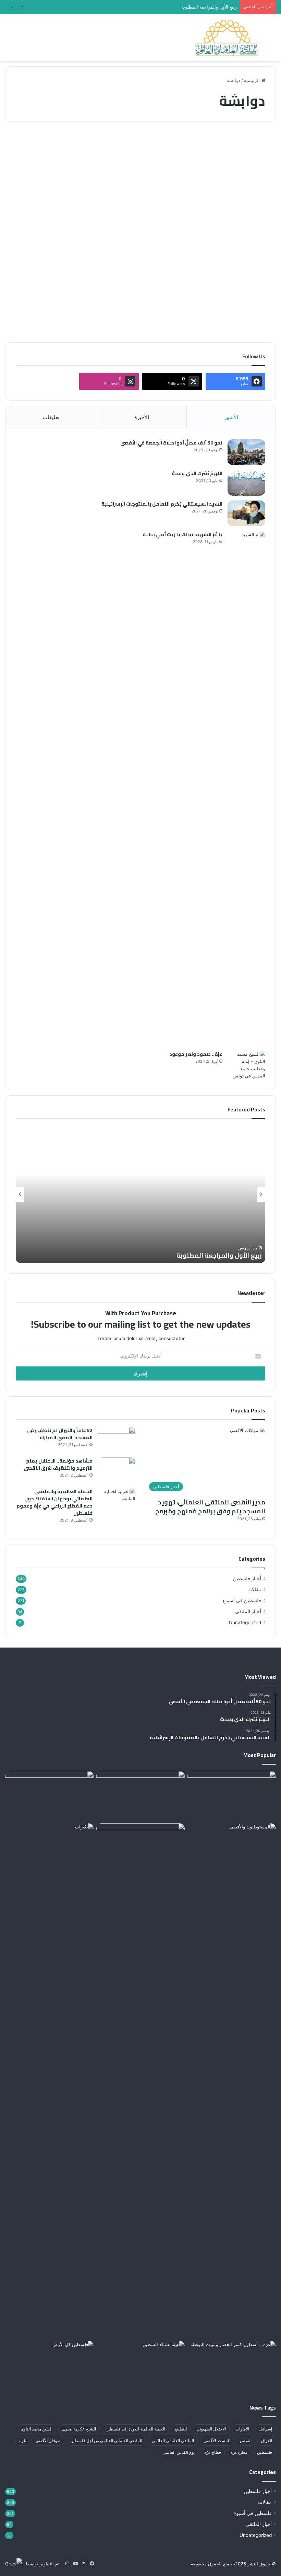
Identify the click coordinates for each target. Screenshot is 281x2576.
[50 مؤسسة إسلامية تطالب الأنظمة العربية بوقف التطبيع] (140, 2366)
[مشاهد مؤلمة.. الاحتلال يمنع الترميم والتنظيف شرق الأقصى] (117, 1470)
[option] (140, 1194)
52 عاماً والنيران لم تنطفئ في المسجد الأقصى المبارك (60, 1434)
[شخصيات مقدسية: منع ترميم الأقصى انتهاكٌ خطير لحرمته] (232, 1848)
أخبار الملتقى (248, 1612)
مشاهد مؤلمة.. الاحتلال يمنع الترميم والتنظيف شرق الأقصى (58, 1464)
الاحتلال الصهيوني (211, 2429)
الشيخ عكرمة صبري (79, 2429)
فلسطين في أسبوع (247, 143)
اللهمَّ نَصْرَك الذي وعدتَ (197, 473)
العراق (267, 2441)
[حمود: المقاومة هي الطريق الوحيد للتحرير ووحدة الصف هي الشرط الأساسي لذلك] (140, 1796)
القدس (246, 2441)
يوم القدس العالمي (179, 2452)
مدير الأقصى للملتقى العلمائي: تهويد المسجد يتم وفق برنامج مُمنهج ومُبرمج (210, 1506)
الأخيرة (142, 417)
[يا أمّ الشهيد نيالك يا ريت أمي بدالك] (246, 788)
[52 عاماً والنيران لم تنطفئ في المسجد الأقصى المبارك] (117, 1440)
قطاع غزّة (213, 2452)
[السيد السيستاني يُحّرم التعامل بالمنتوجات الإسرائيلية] (246, 513)
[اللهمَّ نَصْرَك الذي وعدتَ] (246, 483)
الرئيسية (253, 80)
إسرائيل (265, 2429)
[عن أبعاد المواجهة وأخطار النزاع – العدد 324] (233, 233)
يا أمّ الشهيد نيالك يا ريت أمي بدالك (182, 534)
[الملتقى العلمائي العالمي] (227, 38)
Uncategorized (245, 1622)
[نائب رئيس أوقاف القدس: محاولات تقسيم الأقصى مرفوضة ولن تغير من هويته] (49, 2081)
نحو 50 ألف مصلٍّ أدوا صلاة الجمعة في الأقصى (171, 443)
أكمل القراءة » (249, 313)
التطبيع (181, 2429)
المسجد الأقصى (217, 2441)
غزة (22, 2441)
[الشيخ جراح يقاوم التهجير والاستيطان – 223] (49, 1796)
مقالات (254, 1590)
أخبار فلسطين (247, 1579)
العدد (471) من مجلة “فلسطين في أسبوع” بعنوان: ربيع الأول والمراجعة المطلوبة (161, 7)
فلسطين (265, 2452)
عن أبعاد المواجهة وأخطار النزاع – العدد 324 (233, 167)
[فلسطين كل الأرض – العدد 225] (49, 2366)
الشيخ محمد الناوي (36, 2429)
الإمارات (242, 2429)
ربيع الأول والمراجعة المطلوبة (219, 1255)
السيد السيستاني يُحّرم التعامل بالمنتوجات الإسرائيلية (162, 504)
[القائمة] (9, 40)
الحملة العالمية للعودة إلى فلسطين (135, 2429)
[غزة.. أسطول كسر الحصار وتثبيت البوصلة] (232, 2366)
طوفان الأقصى (48, 2441)
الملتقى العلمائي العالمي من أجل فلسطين (106, 2441)
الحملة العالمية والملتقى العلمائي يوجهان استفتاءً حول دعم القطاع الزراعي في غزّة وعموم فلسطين (54, 1502)
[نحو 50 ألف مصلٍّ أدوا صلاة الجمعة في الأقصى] (246, 452)
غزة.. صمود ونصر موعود (196, 1054)
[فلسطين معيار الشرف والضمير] (140, 2081)
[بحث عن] (272, 40)
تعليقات (51, 417)
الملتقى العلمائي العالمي (173, 2441)
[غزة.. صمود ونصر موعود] (246, 1065)
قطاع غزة (239, 2452)
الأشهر (231, 417)
